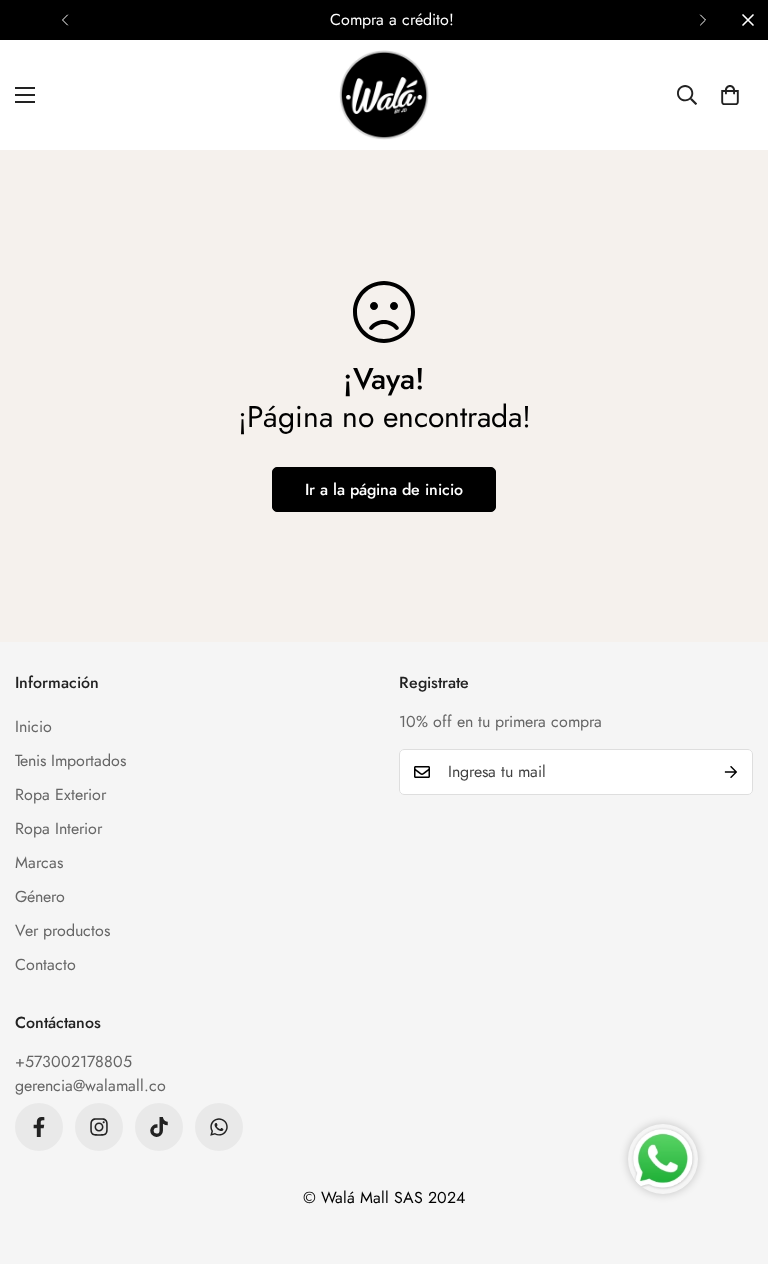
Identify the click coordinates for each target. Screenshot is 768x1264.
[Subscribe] (731, 772)
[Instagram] (99, 1127)
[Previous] (65, 20)
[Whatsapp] (219, 1127)
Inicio (33, 726)
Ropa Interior (58, 828)
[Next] (703, 20)
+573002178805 (73, 1061)
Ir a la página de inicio (384, 489)
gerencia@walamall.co (90, 1085)
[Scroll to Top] (729, 1155)
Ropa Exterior (60, 794)
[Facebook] (39, 1127)
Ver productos (62, 930)
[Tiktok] (159, 1127)
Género (40, 896)
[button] (730, 95)
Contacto (45, 964)
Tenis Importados (70, 760)
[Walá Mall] (384, 95)
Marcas (39, 862)
